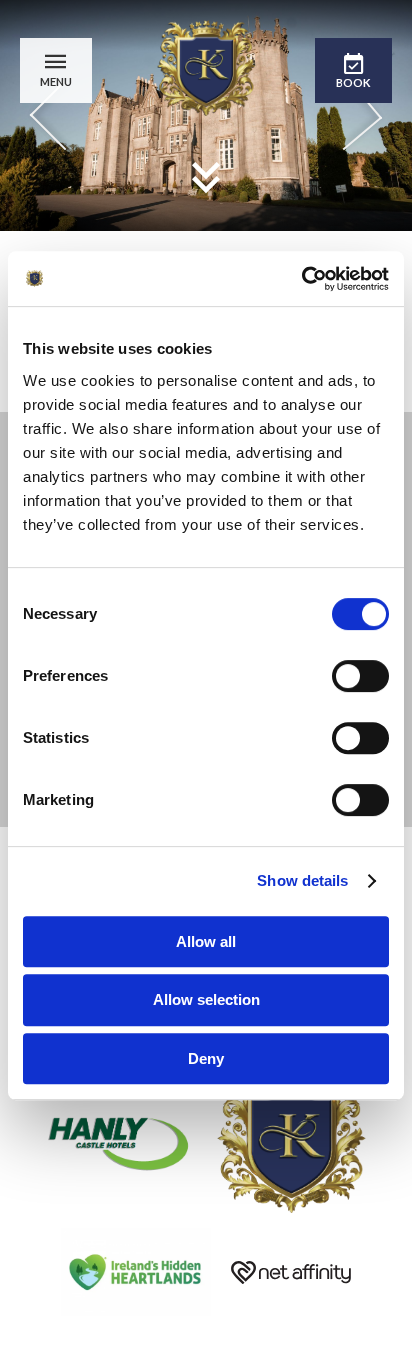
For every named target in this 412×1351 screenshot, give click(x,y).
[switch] (360, 676)
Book (353, 82)
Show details (302, 880)
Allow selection (206, 999)
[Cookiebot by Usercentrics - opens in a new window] (301, 279)
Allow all (206, 941)
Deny (206, 1058)
